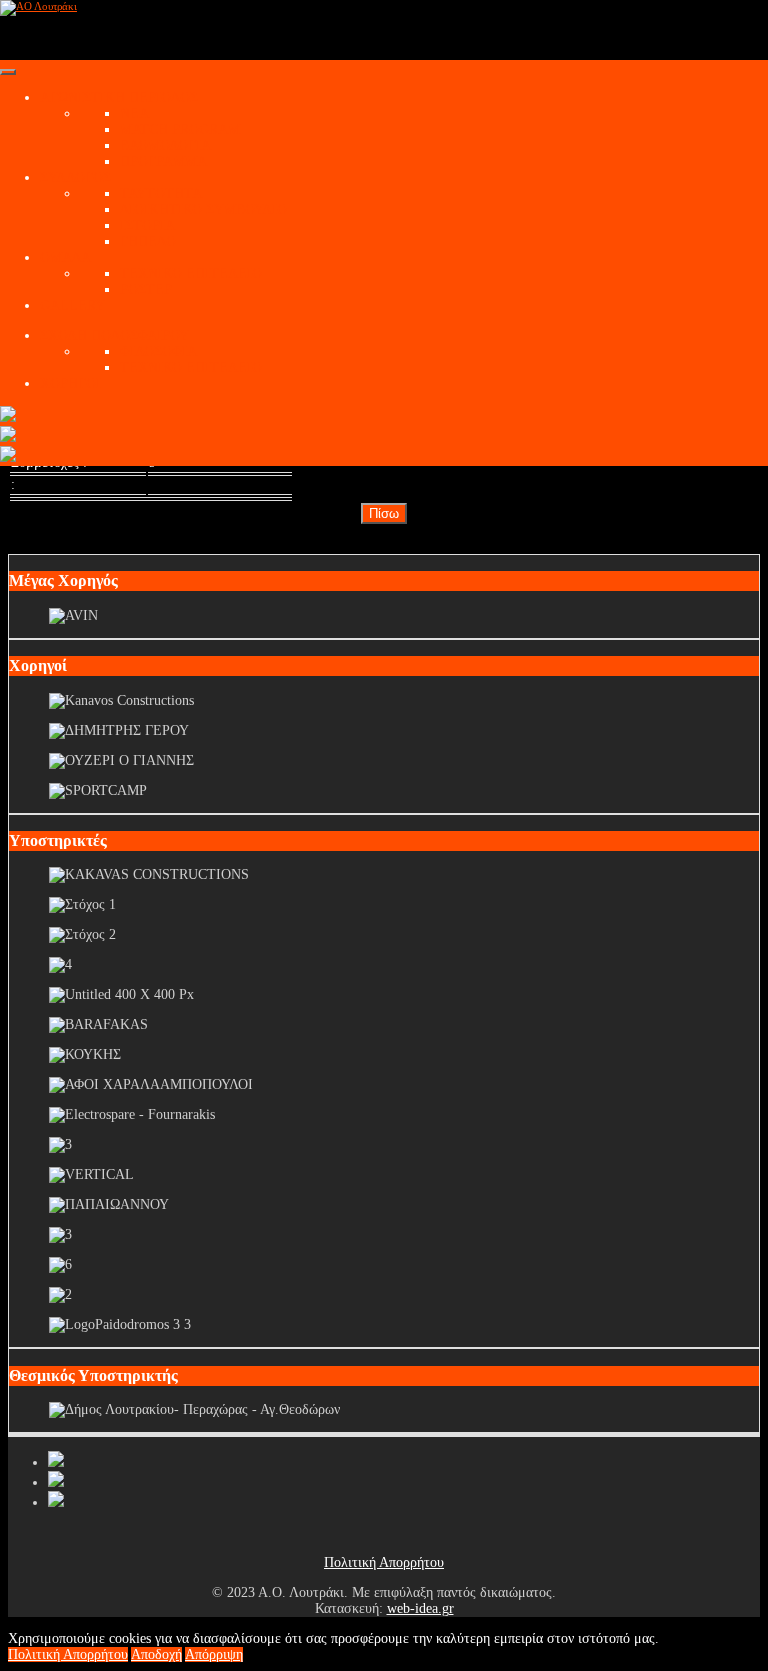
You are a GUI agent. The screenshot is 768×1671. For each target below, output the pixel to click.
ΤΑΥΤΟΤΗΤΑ (161, 193)
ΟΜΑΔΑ (65, 257)
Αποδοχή (156, 1654)
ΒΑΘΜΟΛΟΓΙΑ (165, 145)
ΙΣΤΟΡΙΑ (147, 225)
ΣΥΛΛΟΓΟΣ (75, 177)
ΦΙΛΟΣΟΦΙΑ (158, 351)
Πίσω (384, 513)
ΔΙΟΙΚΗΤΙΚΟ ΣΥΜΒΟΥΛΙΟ (203, 209)
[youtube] (56, 1482)
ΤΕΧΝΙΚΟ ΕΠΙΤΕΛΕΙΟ (191, 273)
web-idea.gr (420, 1608)
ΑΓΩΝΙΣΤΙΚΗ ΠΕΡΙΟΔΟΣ (119, 97)
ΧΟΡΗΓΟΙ (70, 383)
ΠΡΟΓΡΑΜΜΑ (163, 161)
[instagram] (56, 1502)
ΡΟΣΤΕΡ (146, 289)
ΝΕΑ (134, 113)
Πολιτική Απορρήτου (384, 1562)
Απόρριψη (214, 1654)
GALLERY (72, 305)
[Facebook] (56, 1462)
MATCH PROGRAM (180, 129)
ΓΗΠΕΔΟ (148, 241)
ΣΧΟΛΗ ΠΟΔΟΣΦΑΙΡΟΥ (114, 335)
